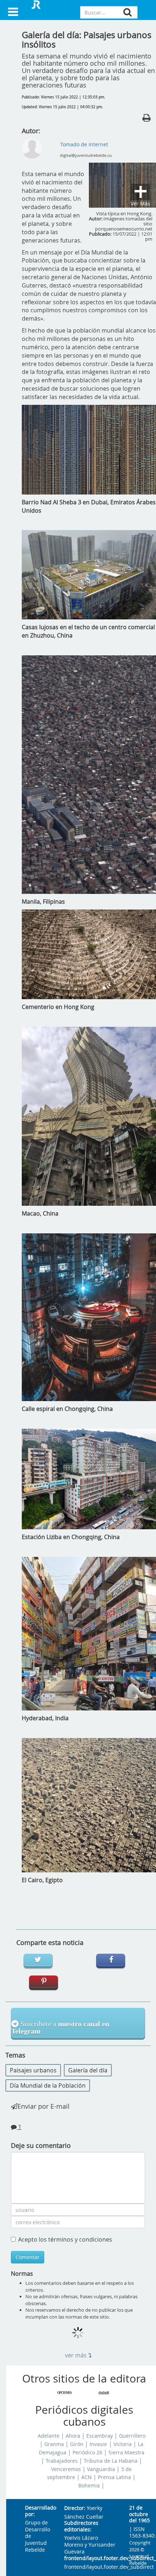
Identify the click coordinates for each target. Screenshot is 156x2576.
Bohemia (89, 2486)
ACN (87, 2477)
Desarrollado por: (39, 2511)
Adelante (49, 2436)
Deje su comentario (41, 2145)
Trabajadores (62, 2461)
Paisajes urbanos (33, 2070)
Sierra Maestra (126, 2453)
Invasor (98, 2444)
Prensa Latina (114, 2477)
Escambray (100, 2436)
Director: (75, 2508)
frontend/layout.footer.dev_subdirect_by (91, 2558)
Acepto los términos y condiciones (65, 2239)
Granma (54, 2444)
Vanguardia (101, 2469)
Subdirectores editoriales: (81, 2526)
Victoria (123, 2444)
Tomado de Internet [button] (84, 144)
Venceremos (66, 2469)
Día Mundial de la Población (48, 2085)
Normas (22, 2274)
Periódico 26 (87, 2453)
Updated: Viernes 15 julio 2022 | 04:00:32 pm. (62, 107)
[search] (128, 12)
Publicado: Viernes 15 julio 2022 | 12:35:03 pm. (63, 97)
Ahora (73, 2436)
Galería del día (88, 2070)
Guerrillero (132, 2436)
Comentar (28, 2257)
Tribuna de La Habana (111, 2461)
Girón (77, 2444)
